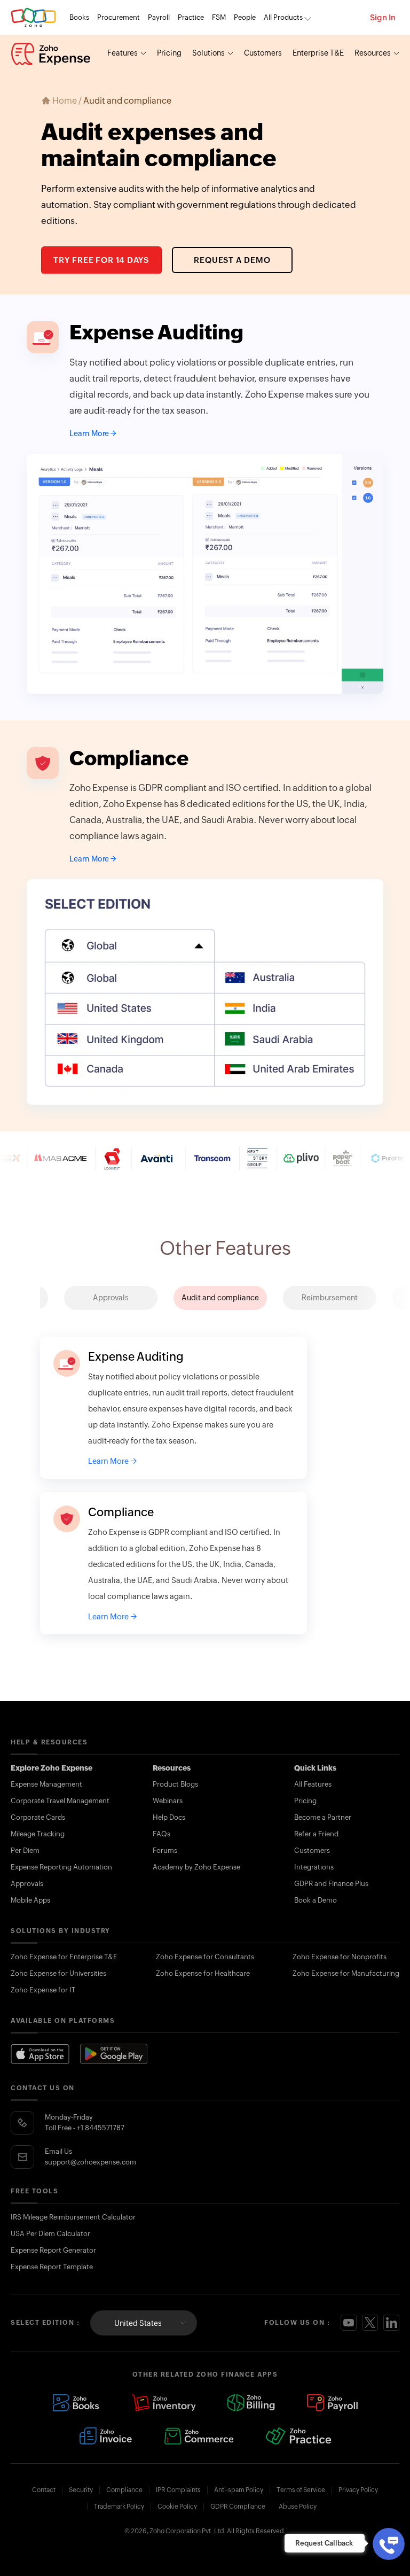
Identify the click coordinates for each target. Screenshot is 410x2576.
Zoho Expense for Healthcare (203, 1973)
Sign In (383, 17)
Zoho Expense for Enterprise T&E (64, 1957)
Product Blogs (175, 1784)
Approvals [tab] (111, 1298)
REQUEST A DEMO (232, 260)
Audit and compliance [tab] (220, 1298)
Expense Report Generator (53, 2250)
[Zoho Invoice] (106, 2436)
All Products (283, 17)
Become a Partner (323, 1817)
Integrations (314, 1867)
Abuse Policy (298, 2507)
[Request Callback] (389, 2544)
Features (123, 53)
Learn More (89, 433)
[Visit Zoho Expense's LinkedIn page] (391, 2323)
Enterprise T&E (318, 53)
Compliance (124, 2490)
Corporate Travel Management (60, 1801)
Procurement (119, 17)
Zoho (33, 17)
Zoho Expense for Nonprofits (340, 1957)
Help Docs (169, 1817)
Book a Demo (316, 1900)
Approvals (27, 1884)
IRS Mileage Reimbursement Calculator (73, 2217)
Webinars (168, 1801)
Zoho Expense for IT (43, 1990)
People (245, 17)
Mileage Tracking (38, 1834)
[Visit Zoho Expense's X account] (370, 2323)
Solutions (208, 53)
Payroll (159, 17)
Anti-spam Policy (239, 2490)
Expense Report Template (52, 2267)
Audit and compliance (127, 101)
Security (81, 2490)
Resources (373, 53)
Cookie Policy (177, 2507)
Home (65, 101)
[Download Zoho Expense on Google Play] (114, 2054)
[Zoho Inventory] (163, 2403)
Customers (263, 53)
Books (79, 17)
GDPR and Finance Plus (331, 1884)
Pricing (169, 53)
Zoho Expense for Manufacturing (346, 1973)
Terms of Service (301, 2490)
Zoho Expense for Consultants (205, 1957)
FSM (219, 17)
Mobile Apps (30, 1900)
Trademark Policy (119, 2507)
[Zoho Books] (76, 2403)
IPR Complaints (178, 2490)
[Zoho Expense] (51, 54)
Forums (165, 1850)
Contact (44, 2490)
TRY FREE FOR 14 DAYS (101, 260)
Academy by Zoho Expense (196, 1867)
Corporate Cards (38, 1817)
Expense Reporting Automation (61, 1867)
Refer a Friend (316, 1834)
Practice (191, 17)
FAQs (161, 1834)
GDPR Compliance (238, 2507)
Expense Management (46, 1784)
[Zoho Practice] (298, 2436)
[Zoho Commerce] (199, 2436)
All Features (313, 1784)
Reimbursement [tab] (330, 1298)
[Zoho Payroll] (332, 2403)
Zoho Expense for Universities (58, 1973)
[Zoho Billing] (251, 2403)
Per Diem (25, 1850)
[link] (245, 18)
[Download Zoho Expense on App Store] (40, 2054)
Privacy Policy (358, 2490)
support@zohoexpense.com (90, 2162)
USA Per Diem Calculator (50, 2234)
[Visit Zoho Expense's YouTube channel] (349, 2323)
